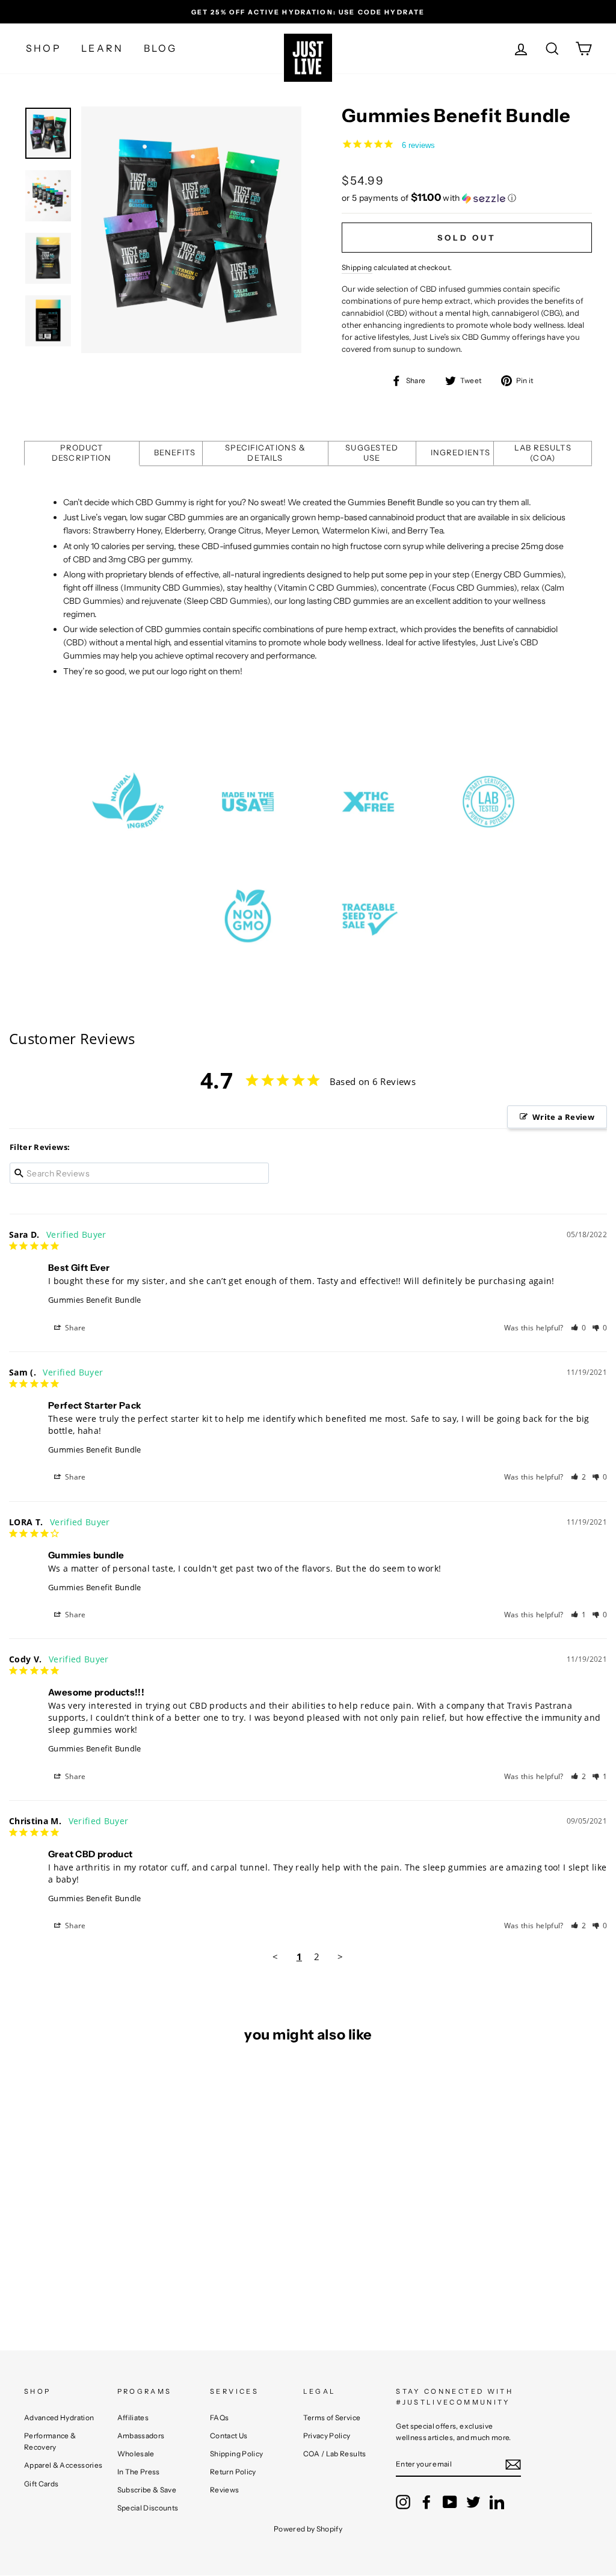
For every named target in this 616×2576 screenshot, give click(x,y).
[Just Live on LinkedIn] (497, 2502)
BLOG (161, 48)
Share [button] (75, 1328)
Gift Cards (42, 2484)
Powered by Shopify (308, 2529)
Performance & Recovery (50, 2441)
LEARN (102, 48)
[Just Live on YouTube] (450, 2502)
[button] (467, 198)
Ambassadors (141, 2436)
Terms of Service (332, 2418)
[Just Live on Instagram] (403, 2502)
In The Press (139, 2472)
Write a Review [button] (563, 1117)
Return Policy (233, 2472)
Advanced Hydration (59, 2418)
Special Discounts (148, 2508)
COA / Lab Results (335, 2454)
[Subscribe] (513, 2465)
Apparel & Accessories (63, 2465)
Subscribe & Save (147, 2490)
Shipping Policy (236, 2454)
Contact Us (229, 2436)
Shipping (357, 267)
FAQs (219, 2418)
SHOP (44, 48)
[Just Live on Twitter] (473, 2502)
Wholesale (136, 2454)
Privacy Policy (327, 2436)
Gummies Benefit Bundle (95, 1300)
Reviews (224, 2490)
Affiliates (133, 2418)
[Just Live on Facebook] (427, 2502)
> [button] (340, 1957)
